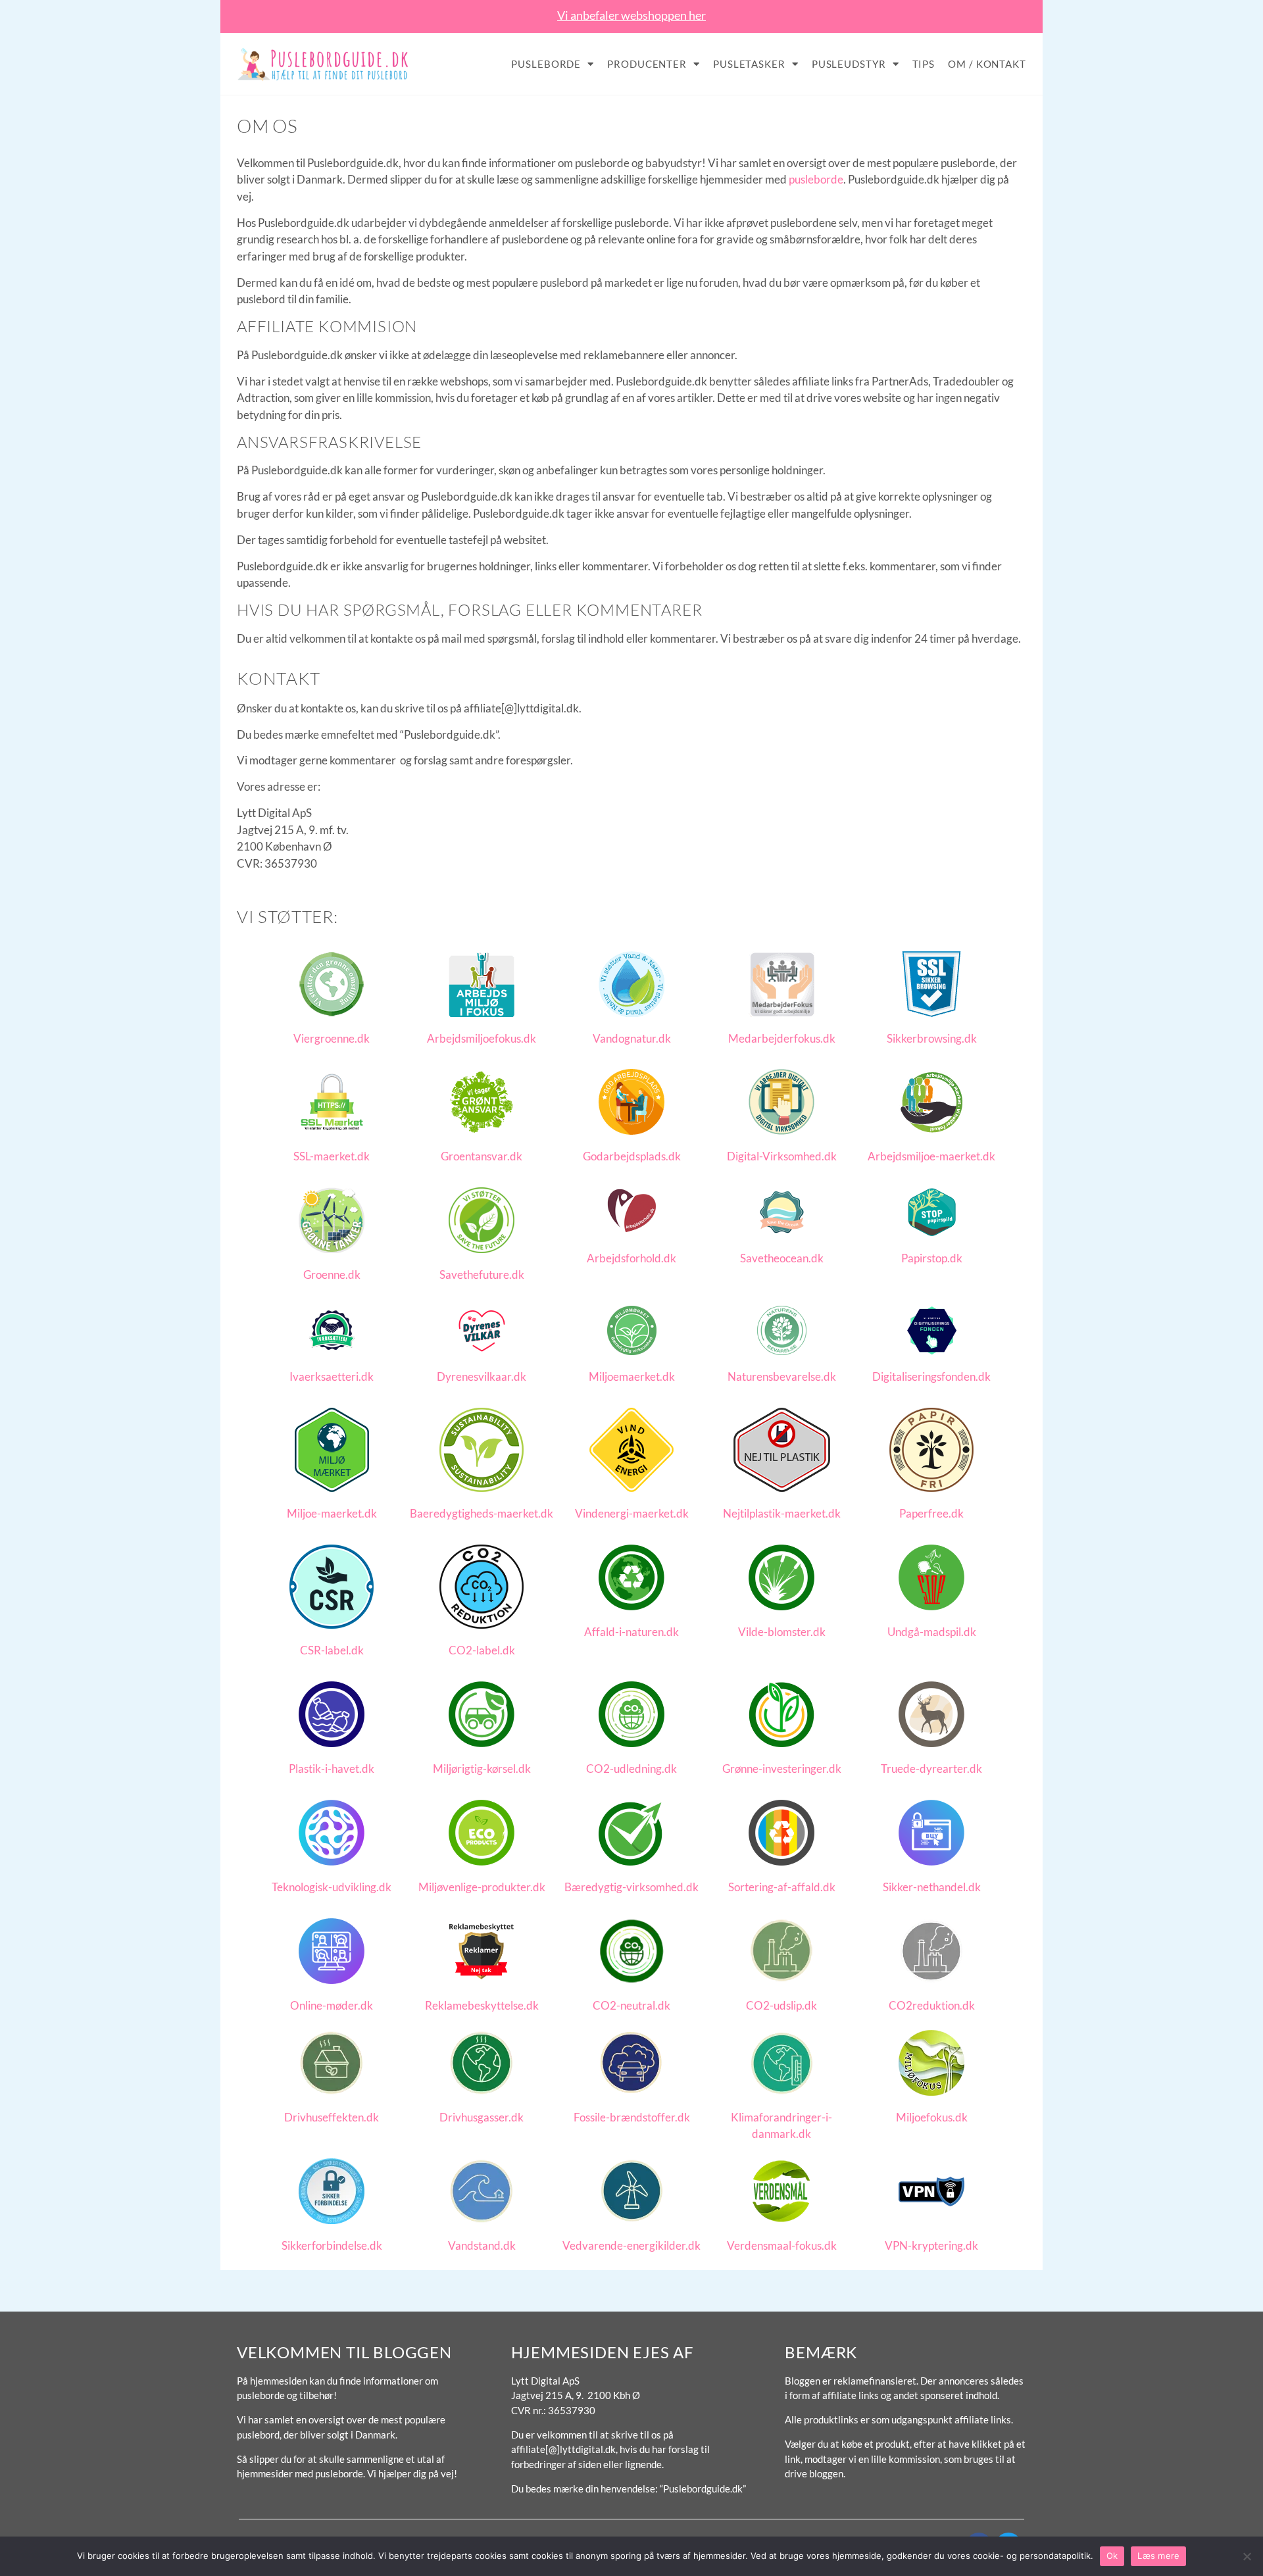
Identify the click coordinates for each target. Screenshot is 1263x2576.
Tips (924, 64)
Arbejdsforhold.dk (631, 1258)
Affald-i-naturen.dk (631, 1632)
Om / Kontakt (987, 64)
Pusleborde (546, 64)
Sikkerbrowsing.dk (932, 1038)
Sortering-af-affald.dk (782, 1887)
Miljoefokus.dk (932, 2117)
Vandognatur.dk (632, 1038)
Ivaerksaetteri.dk (332, 1376)
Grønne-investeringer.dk (782, 1769)
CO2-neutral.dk (631, 2005)
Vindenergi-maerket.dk (632, 1513)
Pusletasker (749, 64)
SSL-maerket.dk (332, 1156)
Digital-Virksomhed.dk (782, 1156)
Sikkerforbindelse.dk (332, 2245)
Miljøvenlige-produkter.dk (482, 1887)
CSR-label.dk (332, 1650)
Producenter (647, 64)
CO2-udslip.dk (781, 2005)
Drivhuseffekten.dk (332, 2117)
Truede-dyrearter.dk (931, 1769)
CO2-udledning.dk (631, 1769)
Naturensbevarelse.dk (782, 1376)
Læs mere (1158, 2556)
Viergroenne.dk (332, 1038)
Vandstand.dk (482, 2245)
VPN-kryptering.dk (931, 2245)
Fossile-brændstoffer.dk (632, 2117)
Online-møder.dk (332, 2005)
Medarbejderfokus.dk (782, 1038)
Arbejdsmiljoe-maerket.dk (931, 1156)
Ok (1112, 2556)
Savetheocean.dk (782, 1258)
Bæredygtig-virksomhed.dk (631, 1887)
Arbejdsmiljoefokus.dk (482, 1038)
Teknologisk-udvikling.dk (332, 1887)
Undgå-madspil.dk (932, 1632)
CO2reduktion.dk (932, 2005)
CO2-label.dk (482, 1650)
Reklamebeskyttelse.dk (482, 2005)
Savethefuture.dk (482, 1275)
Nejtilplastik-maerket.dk (782, 1513)
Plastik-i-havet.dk (332, 1769)
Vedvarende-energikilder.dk (631, 2245)
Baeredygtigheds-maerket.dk (482, 1513)
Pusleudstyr (849, 64)
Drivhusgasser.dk (482, 2117)
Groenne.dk (332, 1275)
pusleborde (816, 179)
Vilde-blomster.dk (782, 1632)
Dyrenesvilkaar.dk (482, 1376)
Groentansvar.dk (482, 1156)
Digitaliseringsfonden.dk (931, 1376)
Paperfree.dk (931, 1513)
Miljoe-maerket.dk (332, 1513)
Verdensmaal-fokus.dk (782, 2245)
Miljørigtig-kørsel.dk (482, 1769)
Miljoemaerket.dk (632, 1376)
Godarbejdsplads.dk (632, 1156)
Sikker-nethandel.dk (932, 1887)
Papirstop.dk (932, 1258)
